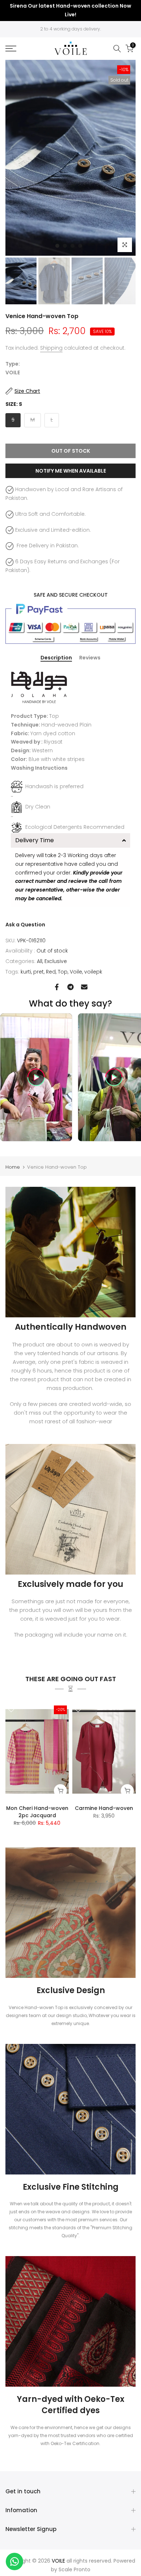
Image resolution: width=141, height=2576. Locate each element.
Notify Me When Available (71, 471)
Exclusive (56, 961)
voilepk (93, 972)
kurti (26, 972)
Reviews (90, 658)
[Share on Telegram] (70, 987)
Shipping (51, 348)
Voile (76, 972)
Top (63, 972)
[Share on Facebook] (57, 987)
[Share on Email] (84, 987)
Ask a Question (25, 925)
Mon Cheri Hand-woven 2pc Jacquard (37, 1812)
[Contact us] (14, 2561)
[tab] (70, 840)
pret (39, 972)
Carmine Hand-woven (104, 1808)
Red (51, 972)
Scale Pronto (74, 2569)
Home (13, 1167)
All (40, 961)
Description (56, 658)
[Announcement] (70, 11)
